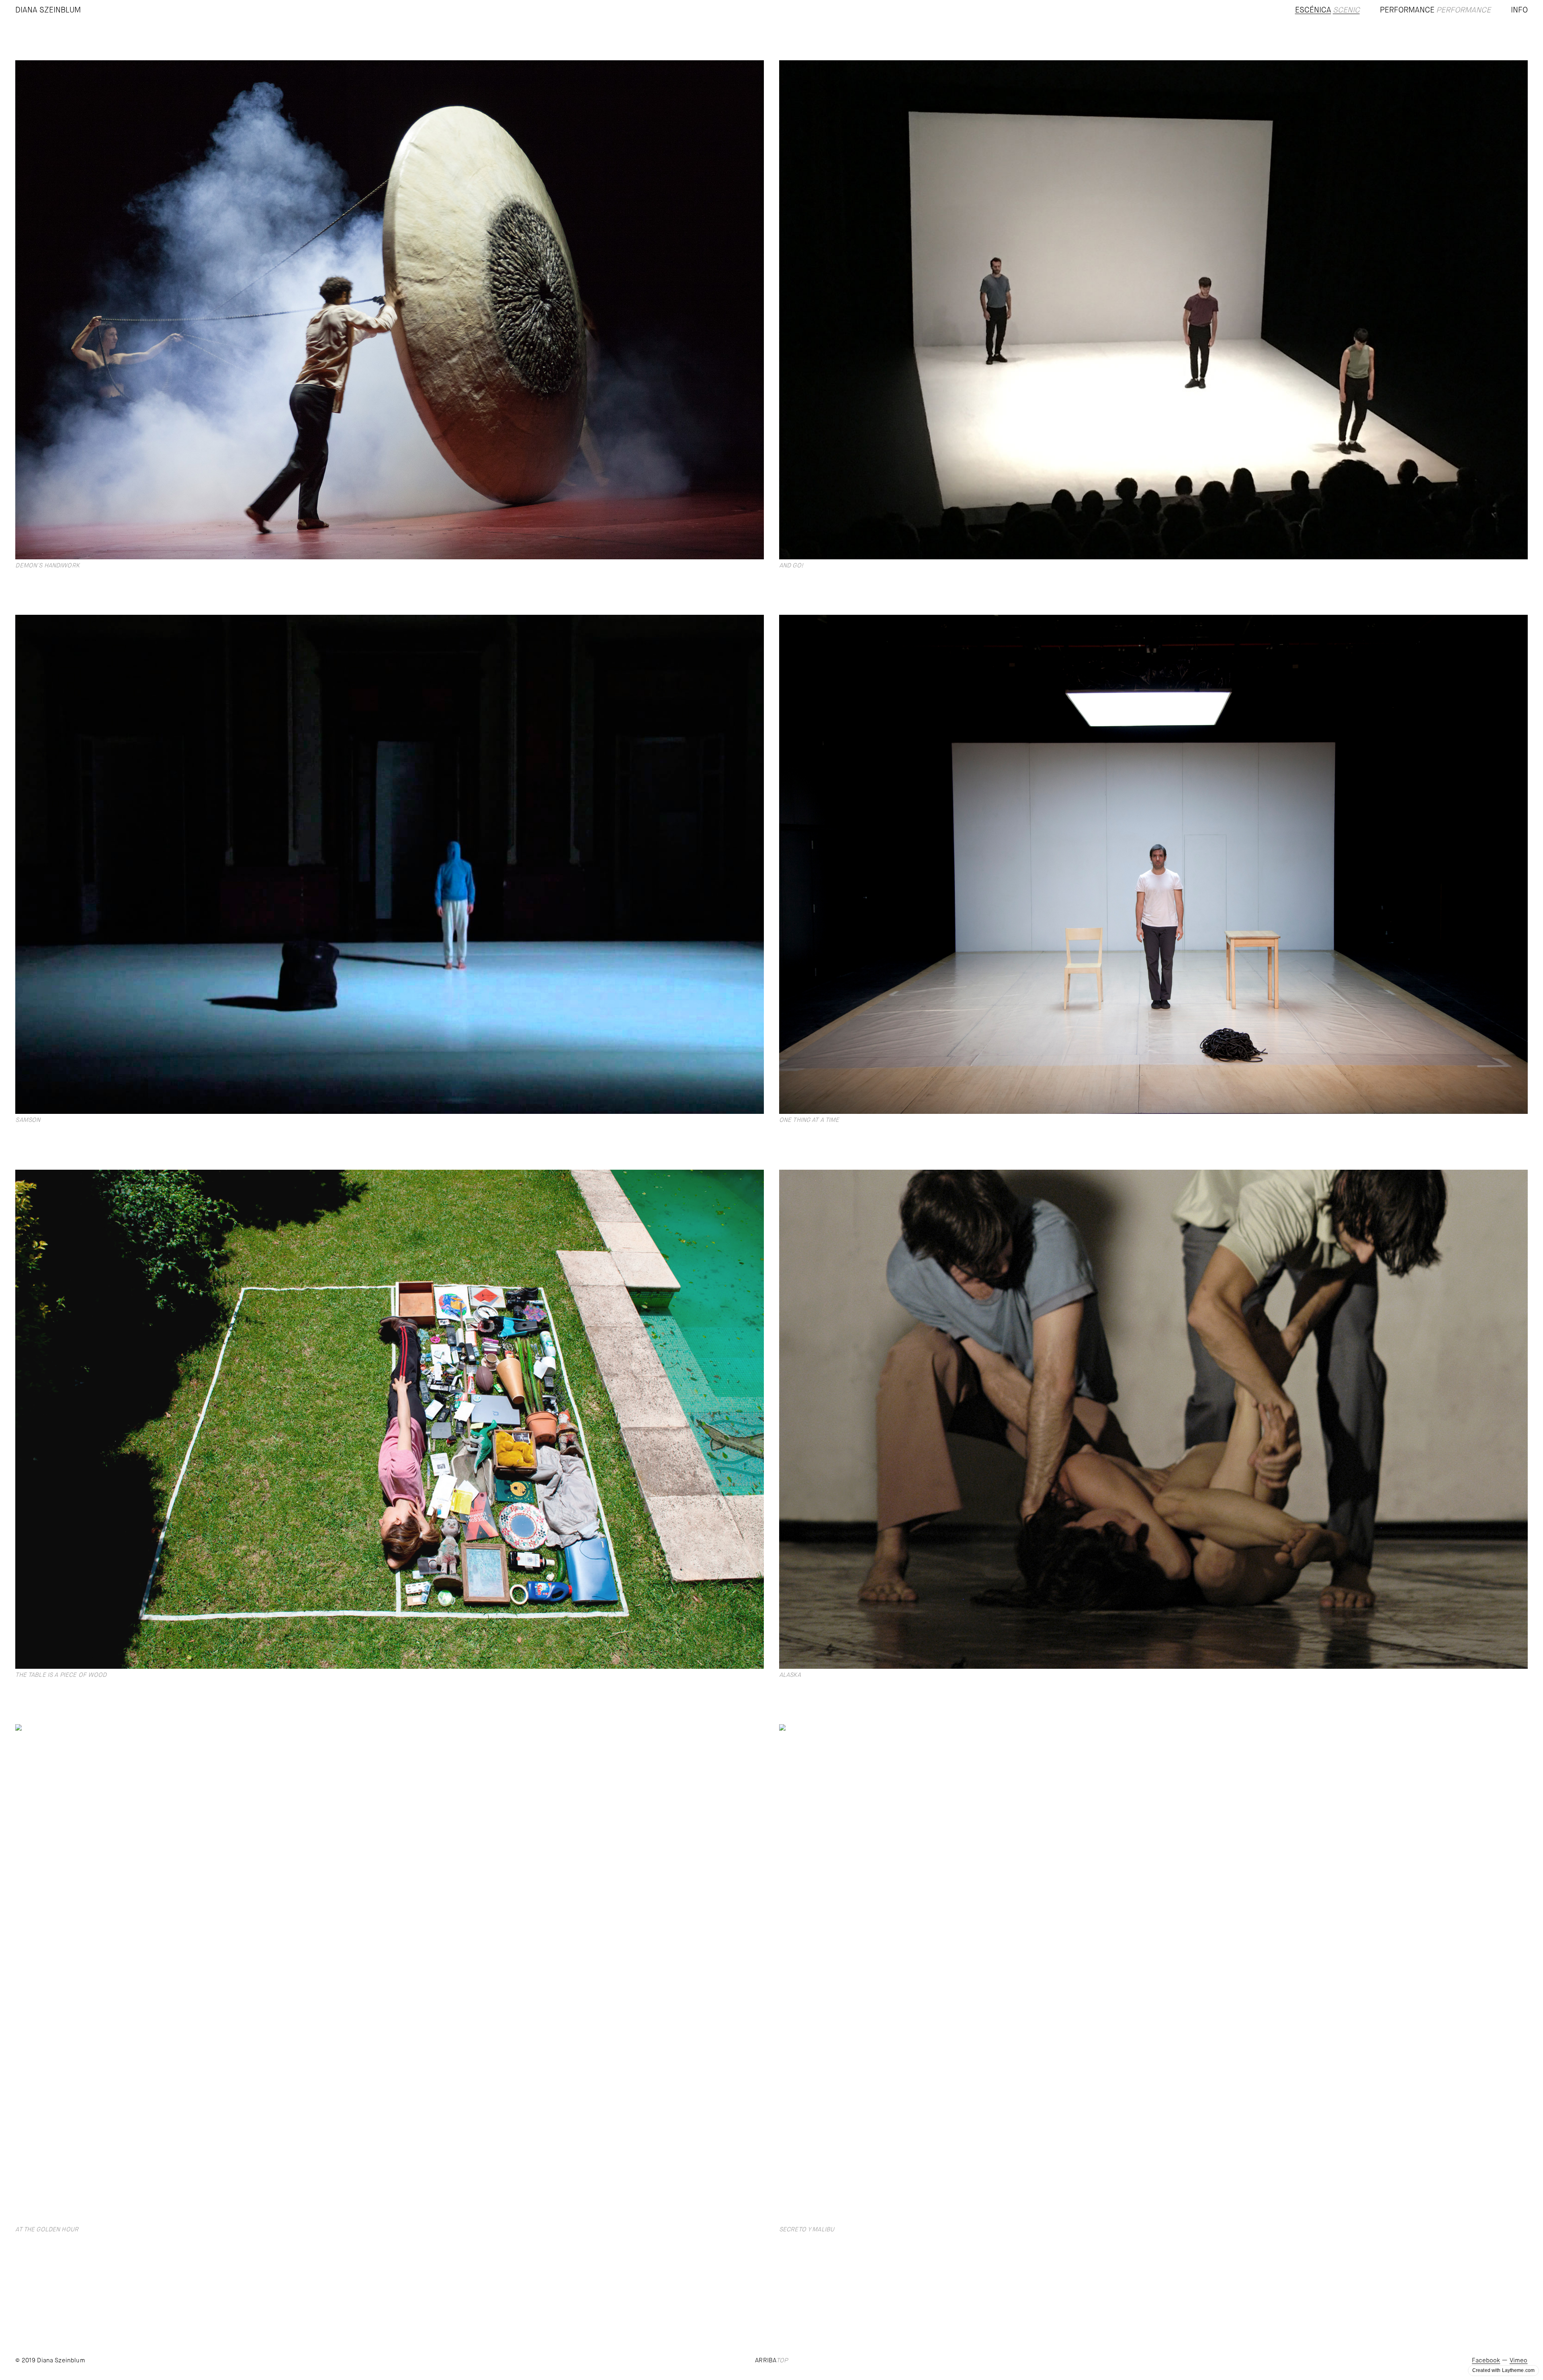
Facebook (1486, 2361)
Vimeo (1519, 2361)
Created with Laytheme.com (1503, 2370)
